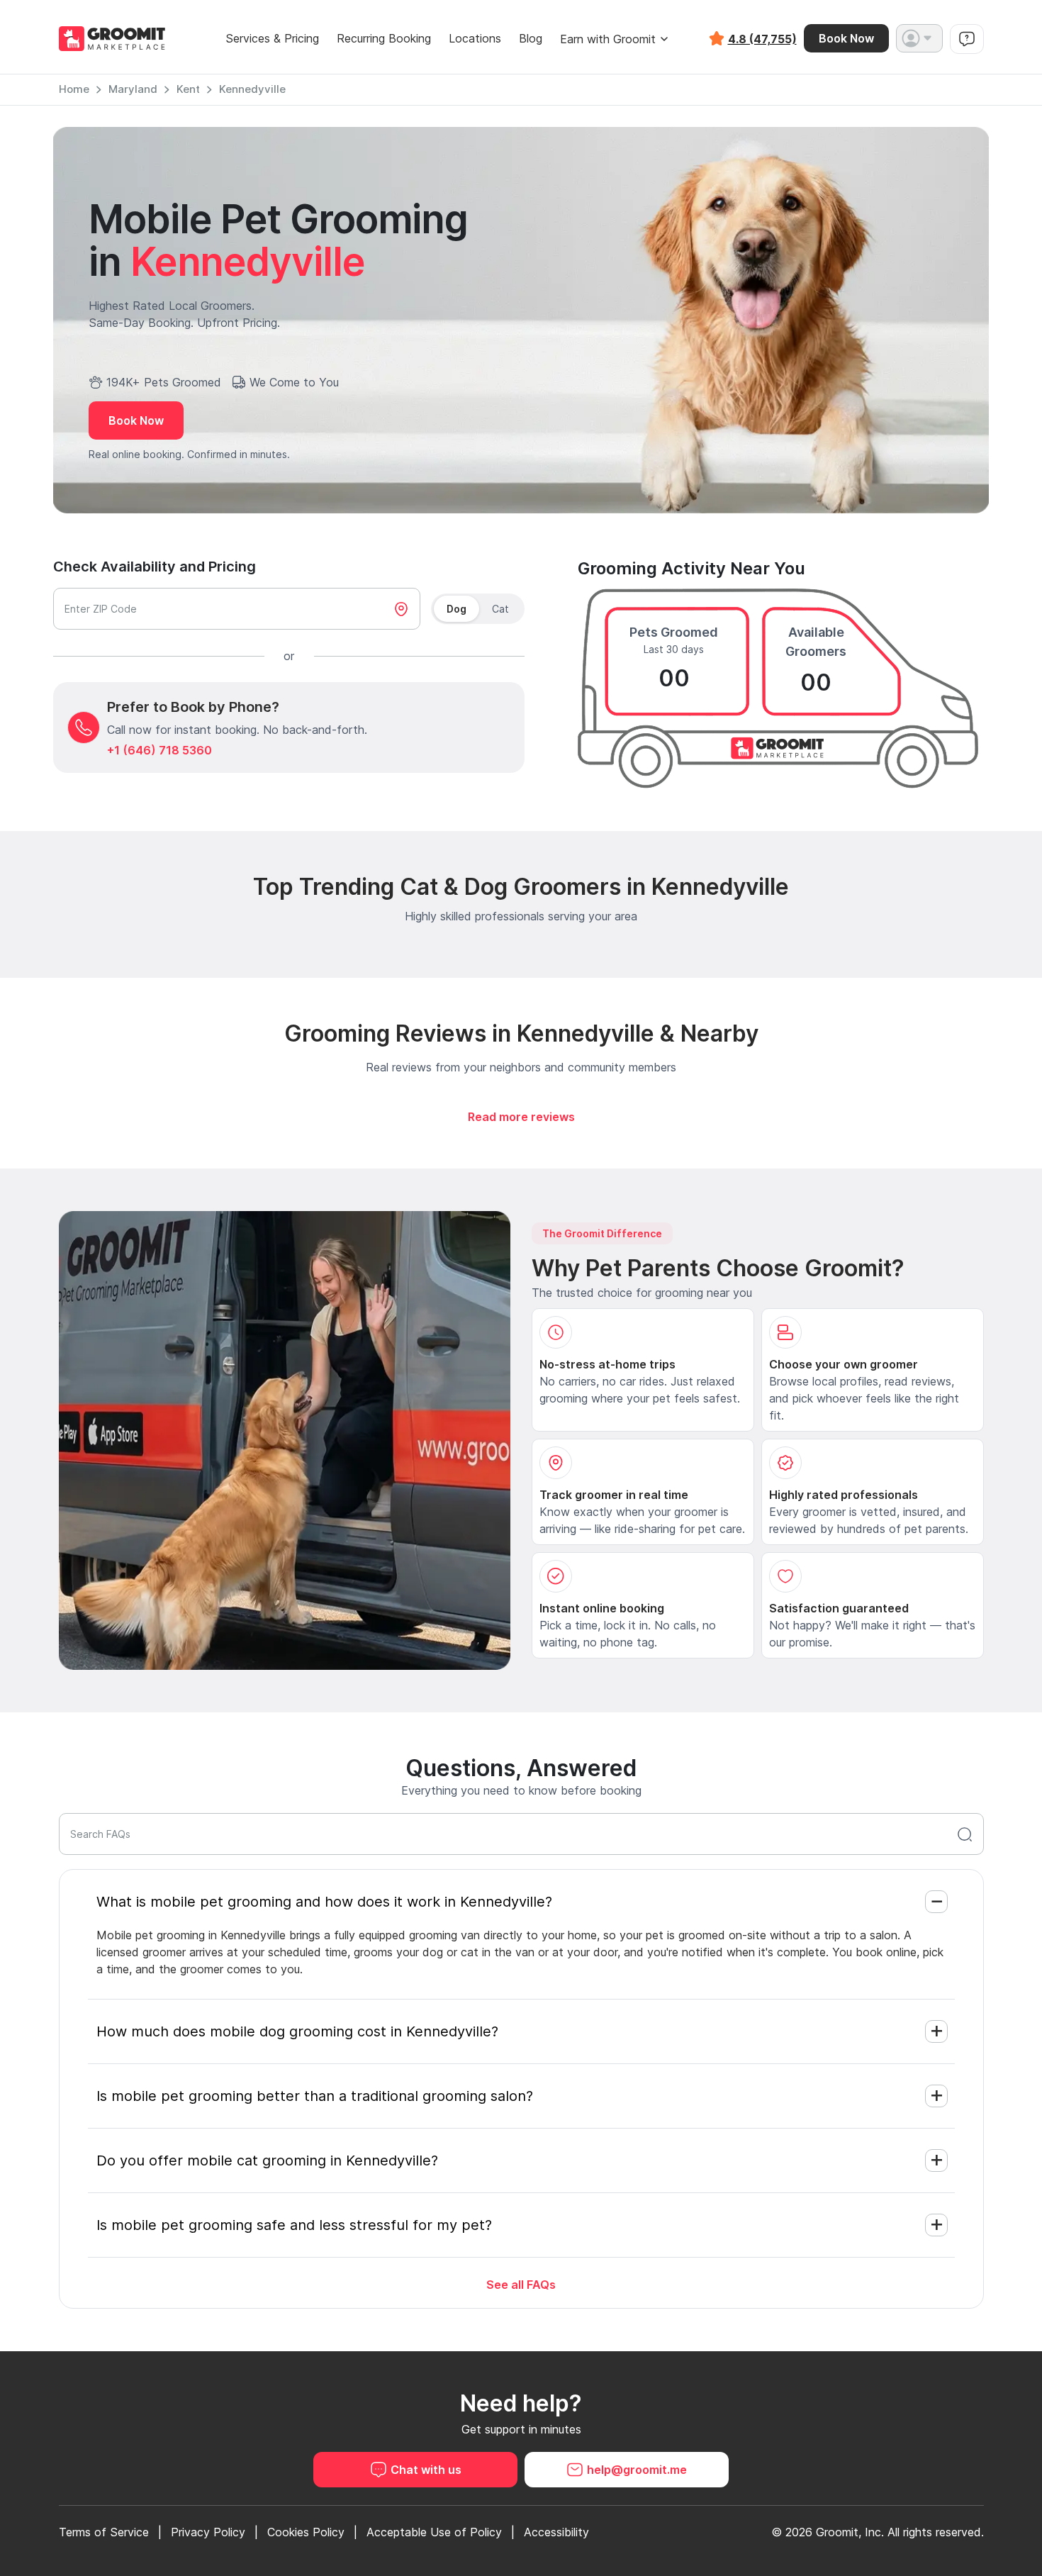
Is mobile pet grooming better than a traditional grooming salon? (315, 2096)
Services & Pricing (272, 39)
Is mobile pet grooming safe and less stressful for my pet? (294, 2225)
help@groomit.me (637, 2470)
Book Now (846, 38)
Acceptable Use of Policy (434, 2532)
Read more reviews (521, 1117)
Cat (500, 609)
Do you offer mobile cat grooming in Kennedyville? (267, 2160)
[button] (919, 38)
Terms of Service (104, 2532)
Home (74, 89)
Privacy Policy (208, 2532)
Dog (456, 609)
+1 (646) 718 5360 (159, 750)
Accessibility (556, 2532)
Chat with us (426, 2470)
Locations (475, 39)
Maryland (133, 89)
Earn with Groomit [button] (608, 39)
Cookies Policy (306, 2532)
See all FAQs (521, 2285)
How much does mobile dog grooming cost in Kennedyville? (297, 2031)
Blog (531, 39)
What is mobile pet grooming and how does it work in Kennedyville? (324, 1902)
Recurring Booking (384, 39)
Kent (188, 89)
